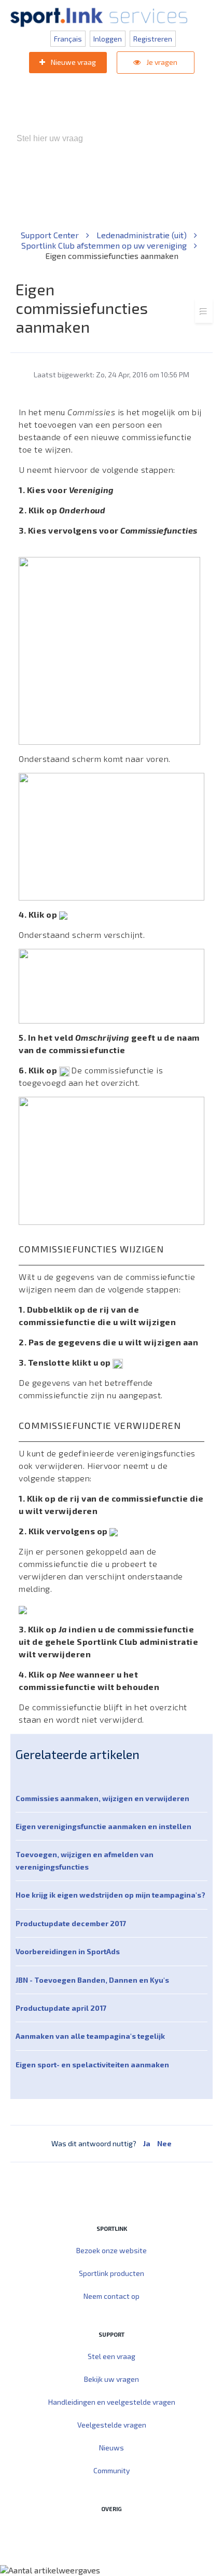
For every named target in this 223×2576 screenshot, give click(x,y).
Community (112, 2470)
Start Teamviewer (92, 2531)
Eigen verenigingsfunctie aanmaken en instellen (103, 1826)
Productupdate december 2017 (71, 1923)
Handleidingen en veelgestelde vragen (112, 2402)
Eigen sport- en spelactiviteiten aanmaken (92, 2064)
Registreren (153, 39)
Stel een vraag (112, 2356)
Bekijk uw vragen (112, 2379)
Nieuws (112, 2448)
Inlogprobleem (75, 193)
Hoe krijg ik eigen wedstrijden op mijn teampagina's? (110, 1895)
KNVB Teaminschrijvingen (155, 182)
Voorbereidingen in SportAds (68, 1951)
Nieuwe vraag (73, 62)
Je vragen (161, 62)
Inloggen (108, 39)
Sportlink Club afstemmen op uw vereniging (105, 245)
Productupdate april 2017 (61, 2008)
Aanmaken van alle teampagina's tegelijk (90, 2036)
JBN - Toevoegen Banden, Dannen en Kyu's (92, 1980)
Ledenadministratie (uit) (143, 235)
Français (68, 39)
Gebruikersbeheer (142, 193)
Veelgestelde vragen (112, 2425)
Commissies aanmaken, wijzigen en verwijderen (102, 1798)
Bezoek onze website (112, 2250)
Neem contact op (112, 2296)
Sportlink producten (112, 2273)
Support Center (51, 235)
